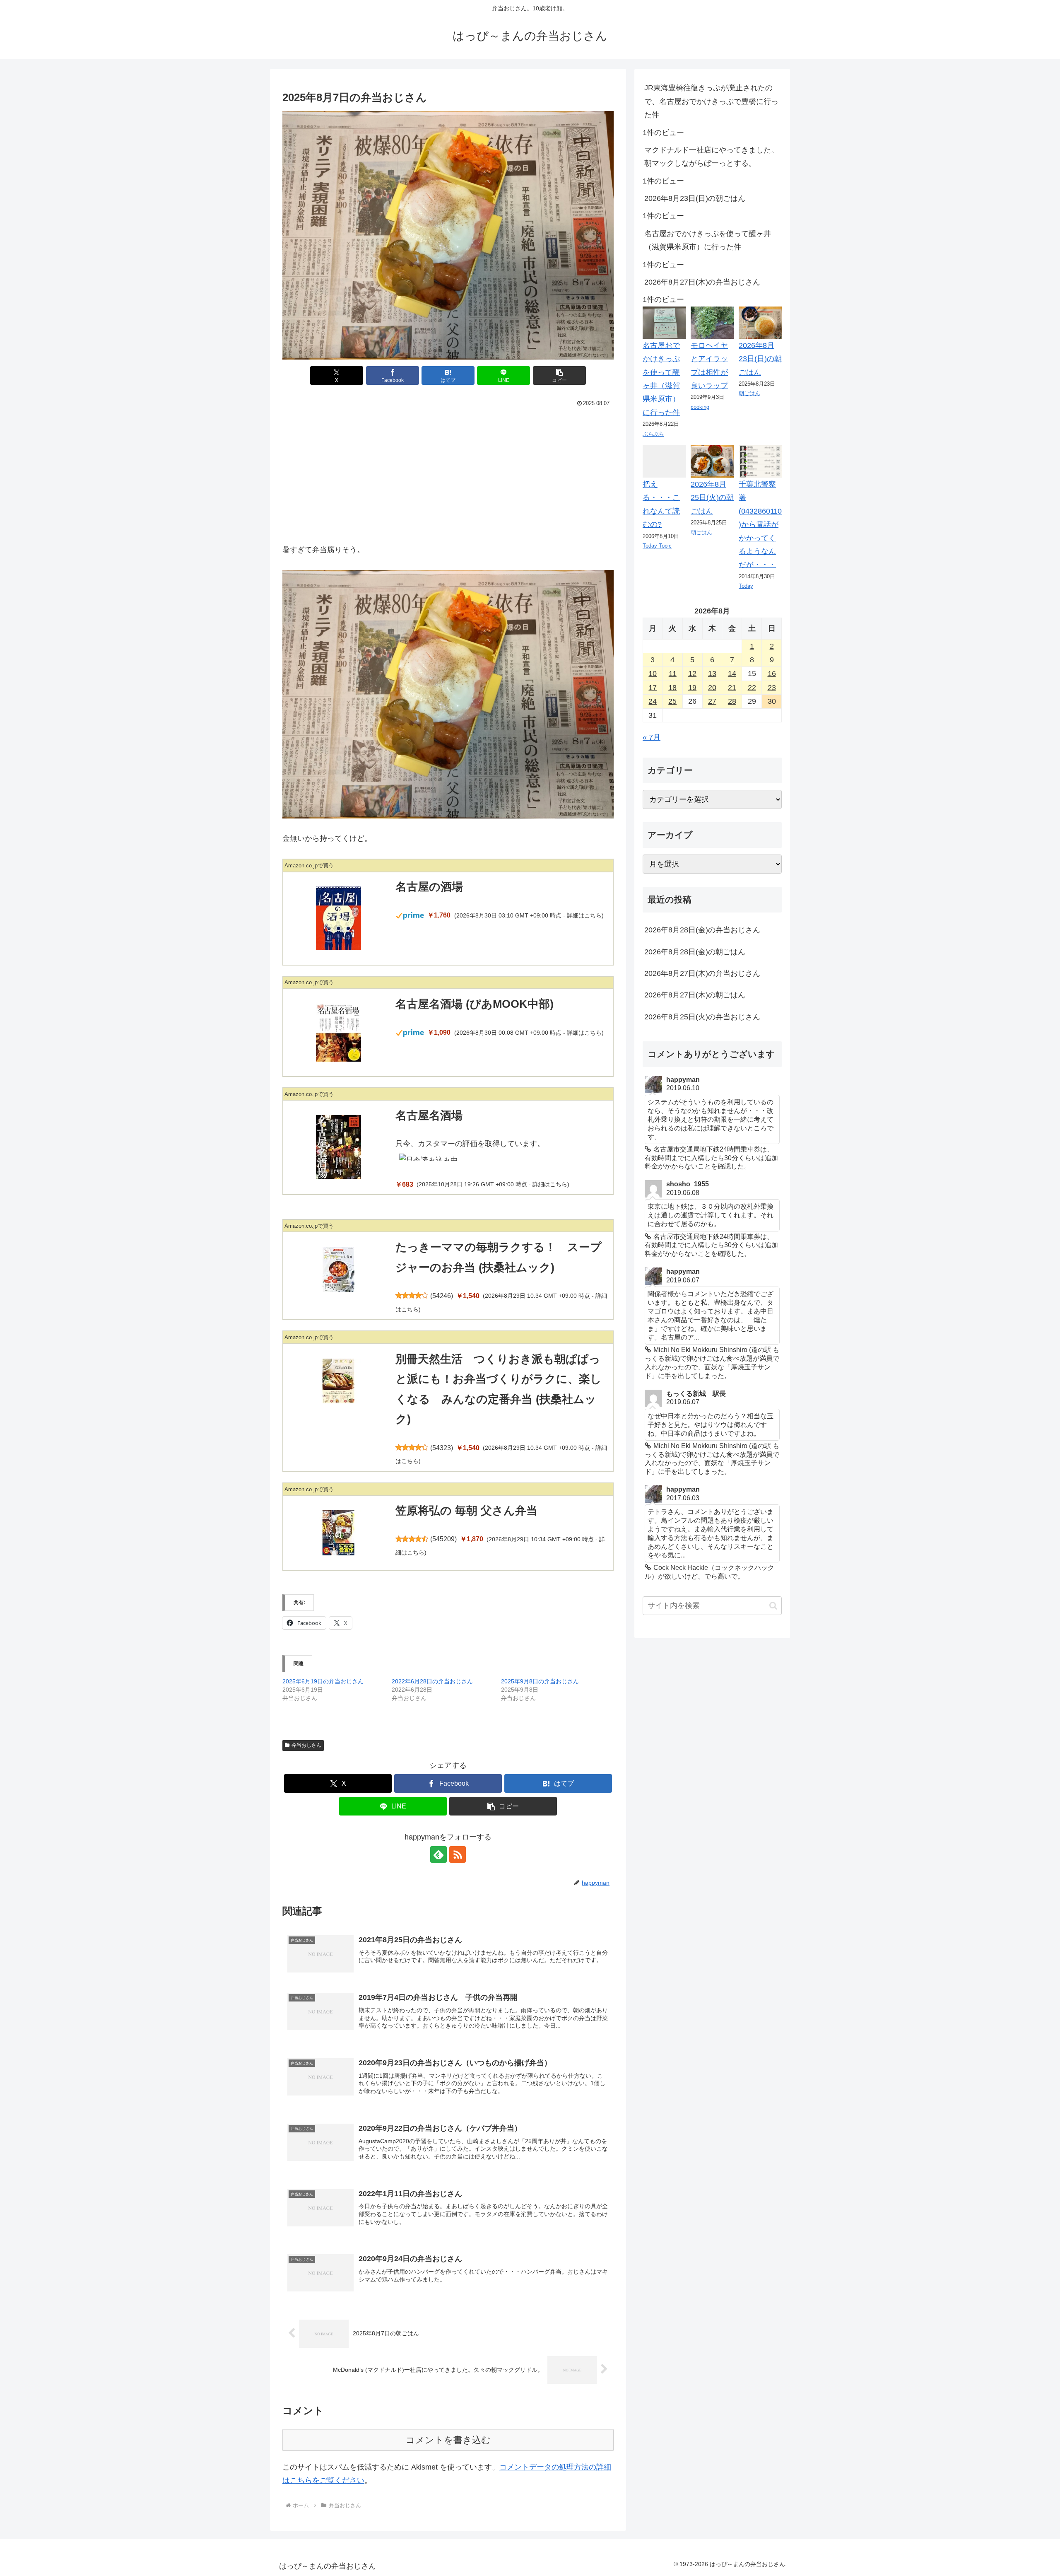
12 (692, 674)
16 (772, 674)
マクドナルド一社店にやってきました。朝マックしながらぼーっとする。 (711, 157)
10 (653, 674)
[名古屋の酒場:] (338, 918)
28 (732, 701)
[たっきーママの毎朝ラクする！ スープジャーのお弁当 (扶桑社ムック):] (338, 1269)
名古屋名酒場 (429, 1115)
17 (653, 688)
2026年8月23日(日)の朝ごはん (695, 198)
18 (672, 688)
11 (673, 674)
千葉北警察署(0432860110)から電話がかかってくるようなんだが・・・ (760, 524)
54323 (442, 1448)
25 (672, 701)
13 (712, 674)
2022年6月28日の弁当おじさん (432, 1681)
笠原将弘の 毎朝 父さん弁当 (466, 1511)
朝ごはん (749, 393)
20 (712, 688)
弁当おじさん (306, 1745)
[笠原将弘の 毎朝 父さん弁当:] (338, 1533)
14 (732, 674)
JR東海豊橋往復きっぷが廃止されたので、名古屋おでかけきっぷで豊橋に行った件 (711, 101)
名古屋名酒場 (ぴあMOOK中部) (475, 1004)
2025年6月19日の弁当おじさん (323, 1681)
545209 (443, 1539)
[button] (559, 375)
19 (692, 688)
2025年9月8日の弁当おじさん (540, 1681)
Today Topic (657, 546)
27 (712, 701)
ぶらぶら (653, 434)
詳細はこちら (584, 916)
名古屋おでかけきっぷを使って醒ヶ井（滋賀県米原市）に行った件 (708, 240)
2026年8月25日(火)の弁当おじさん (702, 1017)
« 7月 (652, 737)
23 (772, 688)
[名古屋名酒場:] (338, 1147)
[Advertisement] (448, 472)
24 (653, 701)
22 (752, 688)
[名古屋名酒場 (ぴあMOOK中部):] (338, 1033)
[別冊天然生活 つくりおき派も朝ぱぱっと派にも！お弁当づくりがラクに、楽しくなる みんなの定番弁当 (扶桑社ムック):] (338, 1381)
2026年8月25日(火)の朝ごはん (712, 498)
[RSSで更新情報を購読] (458, 1854)
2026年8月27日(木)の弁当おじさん (702, 282)
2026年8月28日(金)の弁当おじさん (702, 930)
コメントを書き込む (448, 2440)
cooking (700, 407)
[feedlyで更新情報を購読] (438, 1854)
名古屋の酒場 (429, 887)
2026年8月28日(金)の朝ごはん (695, 952)
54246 (442, 1296)
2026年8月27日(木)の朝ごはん (695, 995)
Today (746, 586)
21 (732, 688)
